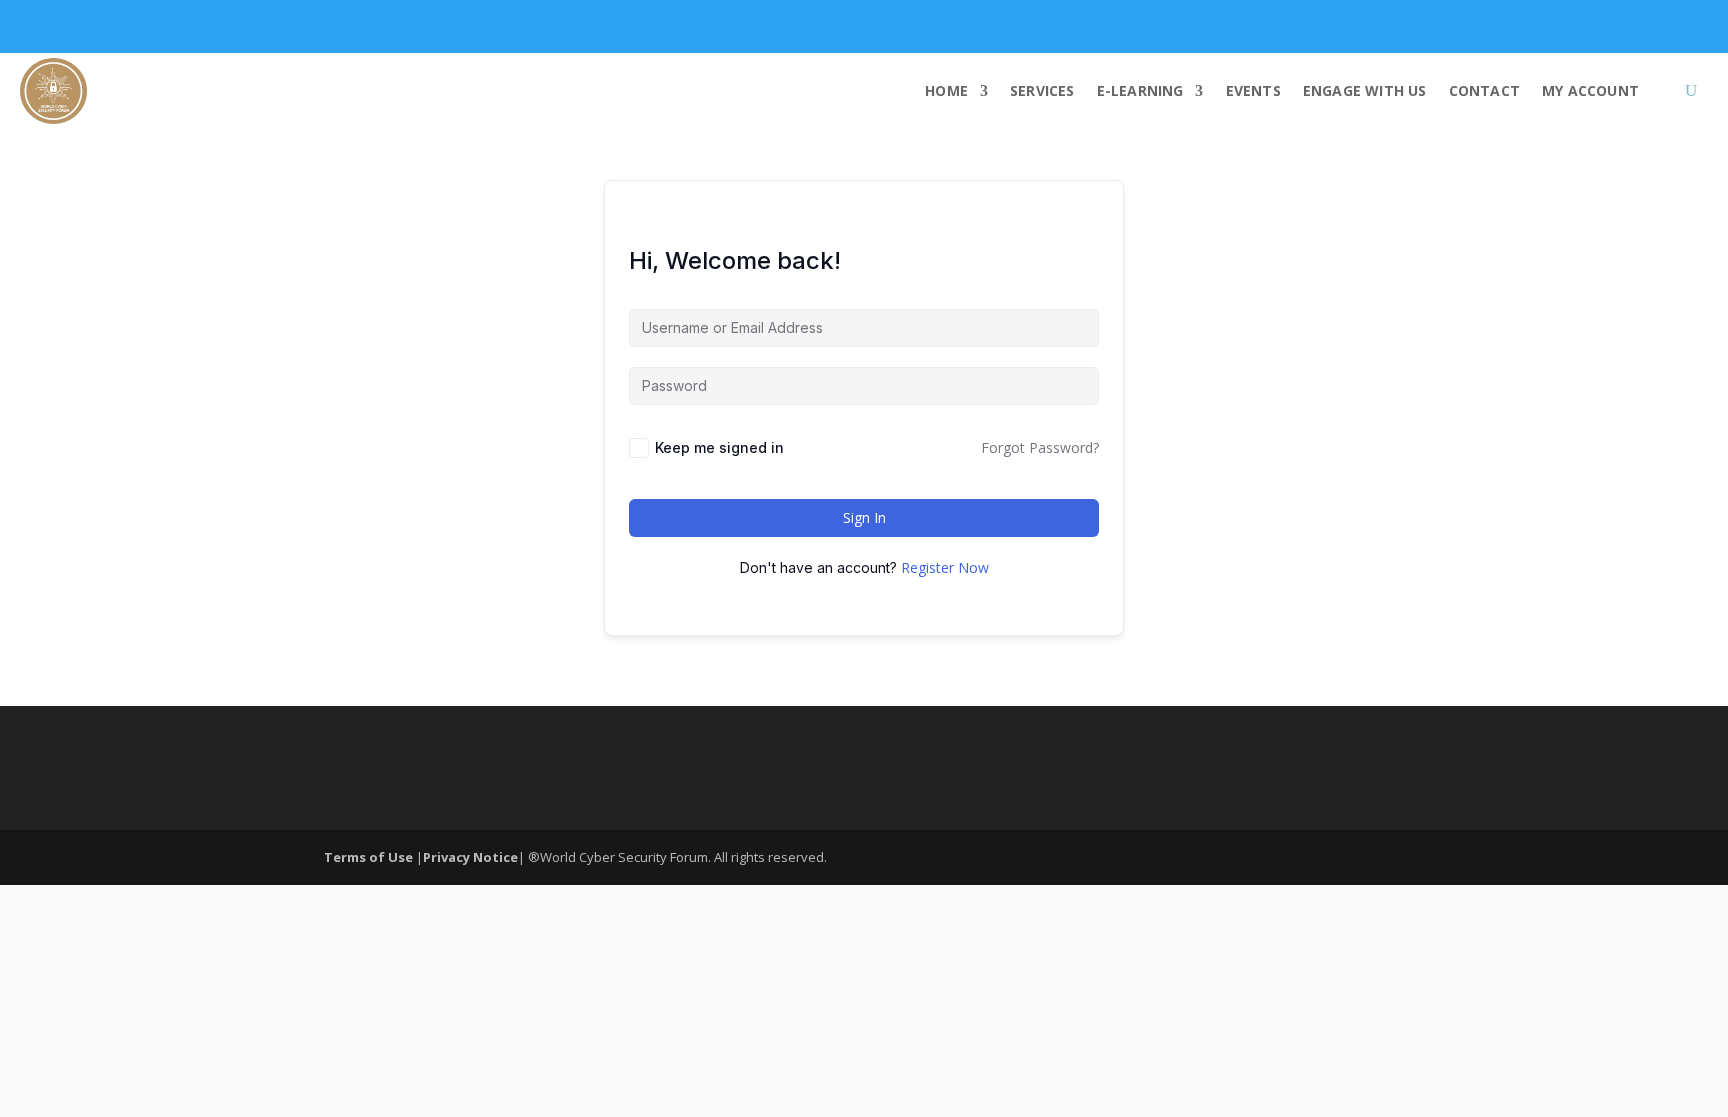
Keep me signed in (719, 447)
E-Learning (1140, 90)
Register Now (945, 567)
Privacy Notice (470, 857)
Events (1253, 90)
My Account (1590, 90)
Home (946, 90)
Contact (1484, 90)
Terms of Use (370, 857)
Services (1042, 90)
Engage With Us (1365, 90)
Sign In (864, 517)
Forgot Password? (1040, 447)
